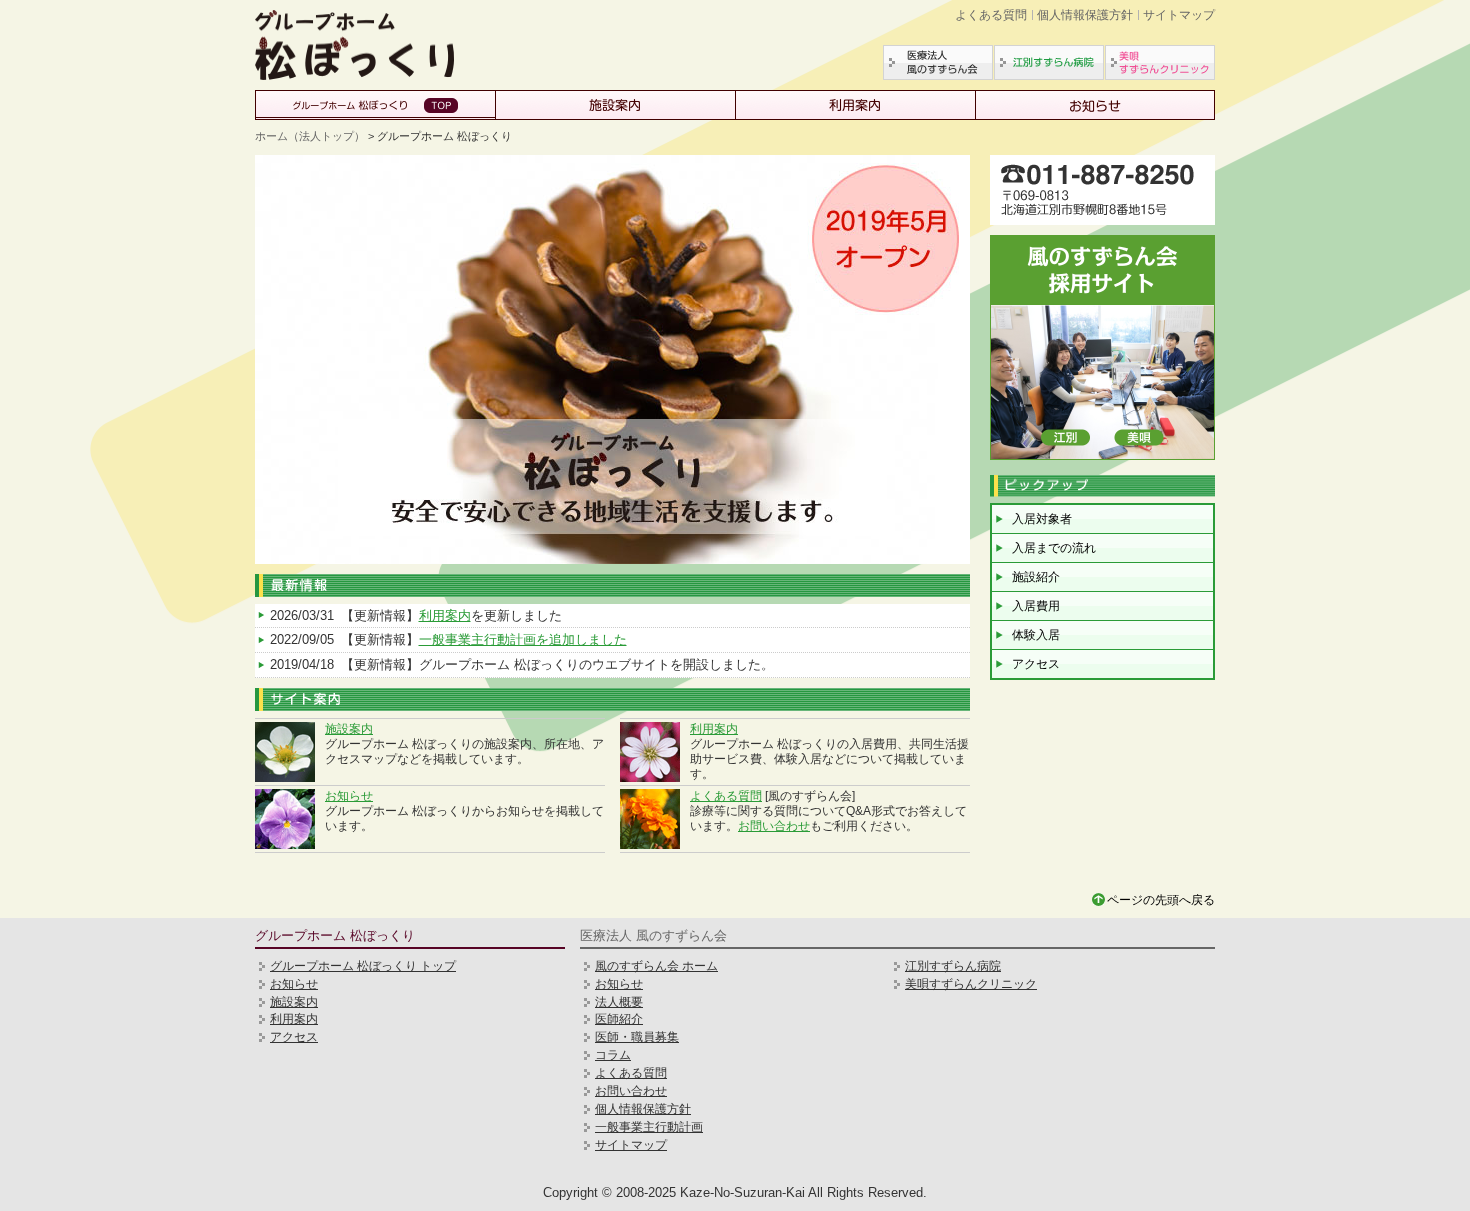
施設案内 (615, 105)
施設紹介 (1036, 577)
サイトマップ (1179, 15)
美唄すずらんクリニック (1160, 62)
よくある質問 (991, 15)
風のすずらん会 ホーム (656, 966)
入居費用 (1036, 606)
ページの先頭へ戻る (1161, 900)
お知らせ (1095, 105)
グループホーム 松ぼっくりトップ (375, 105)
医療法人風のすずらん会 (938, 62)
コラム (613, 1055)
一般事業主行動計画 (649, 1127)
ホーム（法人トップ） (310, 136)
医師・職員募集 (637, 1037)
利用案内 (855, 105)
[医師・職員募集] (1102, 455)
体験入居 (1036, 635)
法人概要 (619, 1002)
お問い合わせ (774, 826)
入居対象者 (1042, 519)
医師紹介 (619, 1019)
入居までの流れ (1054, 548)
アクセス (1036, 664)
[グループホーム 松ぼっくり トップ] (355, 75)
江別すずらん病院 (1049, 62)
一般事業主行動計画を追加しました (523, 639)
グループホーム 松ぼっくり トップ (363, 966)
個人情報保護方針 (1085, 15)
